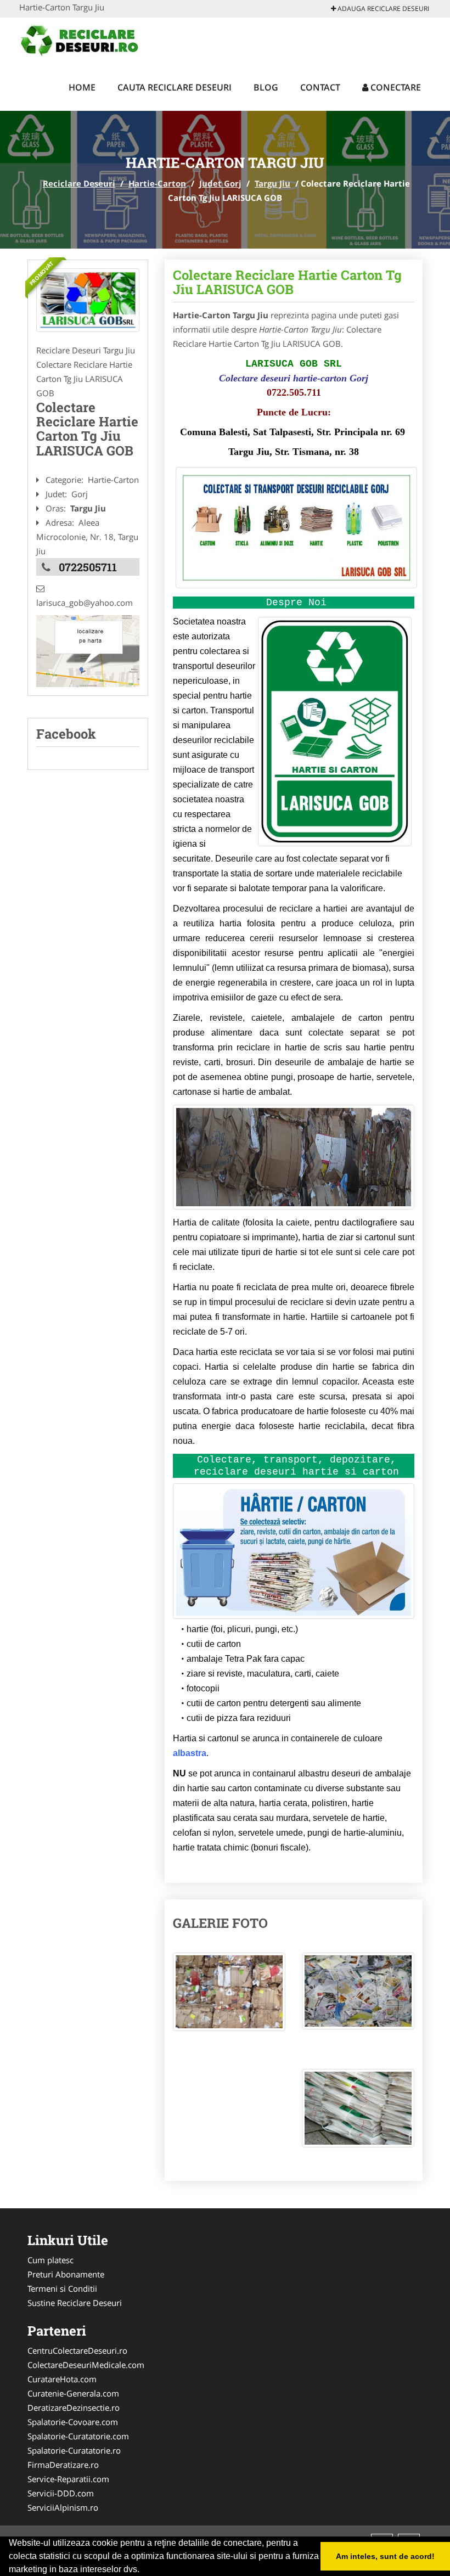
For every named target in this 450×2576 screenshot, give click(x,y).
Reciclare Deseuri (79, 183)
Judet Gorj (220, 183)
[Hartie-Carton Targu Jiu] (88, 300)
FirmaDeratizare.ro (63, 2465)
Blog (266, 87)
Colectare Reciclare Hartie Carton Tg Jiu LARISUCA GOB (287, 282)
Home (82, 87)
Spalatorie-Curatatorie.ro (74, 2450)
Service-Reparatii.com (68, 2479)
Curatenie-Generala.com (73, 2393)
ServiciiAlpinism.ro (63, 2507)
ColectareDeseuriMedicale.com (86, 2365)
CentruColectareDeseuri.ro (77, 2350)
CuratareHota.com (62, 2379)
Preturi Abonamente (66, 2274)
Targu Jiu (272, 183)
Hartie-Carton (157, 183)
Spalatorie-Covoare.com (73, 2422)
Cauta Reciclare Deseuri (175, 87)
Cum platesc (50, 2260)
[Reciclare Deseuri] (91, 40)
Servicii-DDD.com (61, 2493)
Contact (320, 87)
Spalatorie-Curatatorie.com (78, 2436)
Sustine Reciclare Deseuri (75, 2303)
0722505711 (88, 567)
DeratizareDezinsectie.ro (74, 2408)
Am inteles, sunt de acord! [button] (385, 2556)
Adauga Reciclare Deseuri (383, 9)
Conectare (395, 87)
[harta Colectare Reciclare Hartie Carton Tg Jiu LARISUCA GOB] (88, 650)
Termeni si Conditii (62, 2288)
